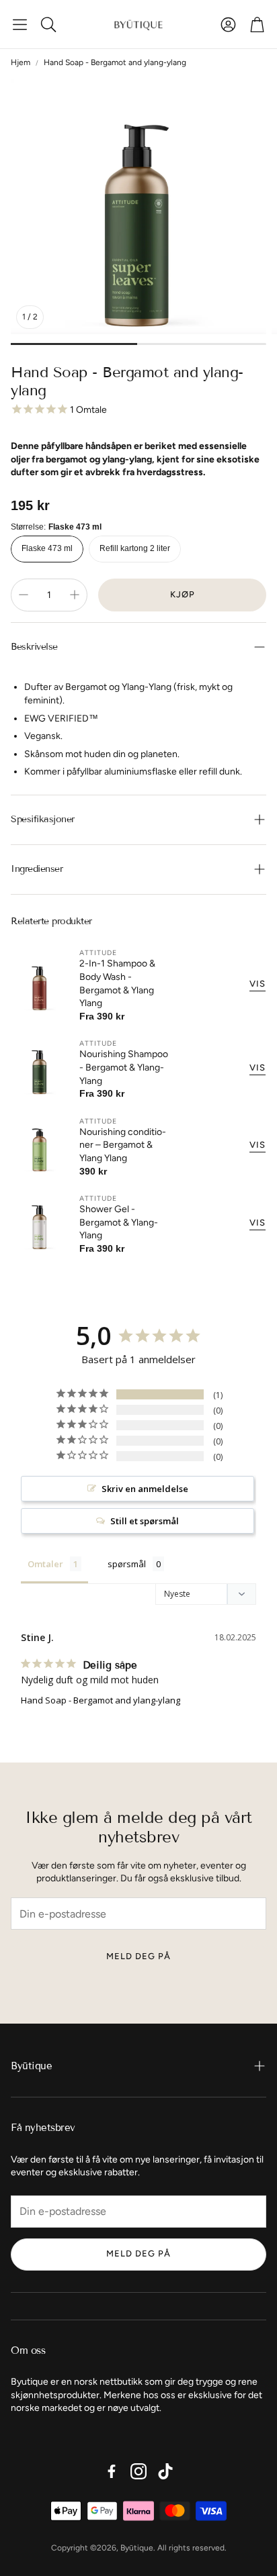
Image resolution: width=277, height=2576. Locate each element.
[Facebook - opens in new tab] (112, 2471)
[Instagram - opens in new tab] (138, 2471)
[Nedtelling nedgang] (24, 595)
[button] (20, 24)
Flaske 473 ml (47, 548)
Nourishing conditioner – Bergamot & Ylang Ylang (123, 1145)
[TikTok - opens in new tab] (165, 2471)
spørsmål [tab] (127, 1564)
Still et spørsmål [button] (145, 1521)
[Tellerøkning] (75, 595)
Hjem (21, 62)
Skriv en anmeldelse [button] (145, 1489)
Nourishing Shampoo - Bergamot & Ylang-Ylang (124, 1067)
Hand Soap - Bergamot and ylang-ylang (101, 1700)
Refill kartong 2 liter (135, 548)
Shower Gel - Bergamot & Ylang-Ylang (119, 1222)
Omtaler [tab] (45, 1564)
